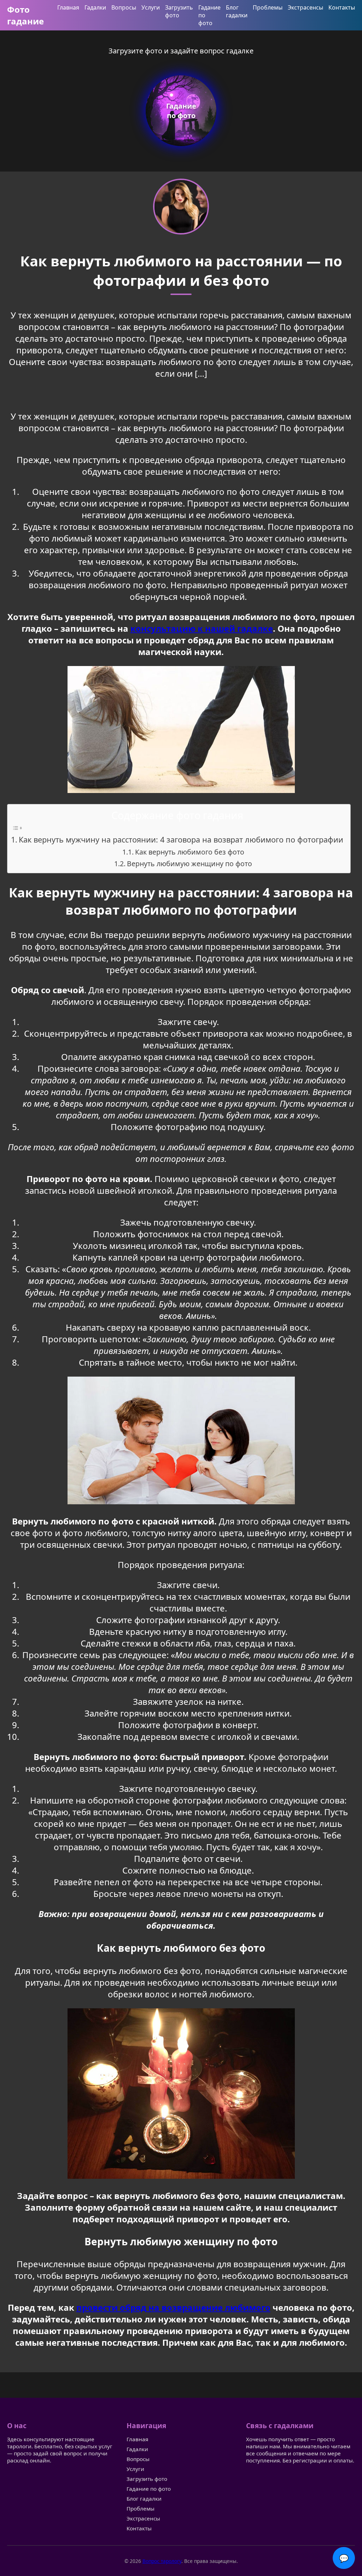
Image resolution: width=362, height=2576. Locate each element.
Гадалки (95, 7)
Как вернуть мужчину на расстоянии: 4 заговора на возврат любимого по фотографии (181, 840)
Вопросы (124, 7)
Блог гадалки (237, 11)
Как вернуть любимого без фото (190, 852)
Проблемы (268, 7)
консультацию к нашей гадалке (202, 628)
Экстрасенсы (305, 7)
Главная (68, 7)
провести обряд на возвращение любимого (173, 2307)
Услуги (151, 7)
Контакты (342, 7)
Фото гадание (25, 15)
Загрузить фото (179, 11)
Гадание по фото (149, 2489)
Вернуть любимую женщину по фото (189, 864)
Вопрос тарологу (162, 2561)
